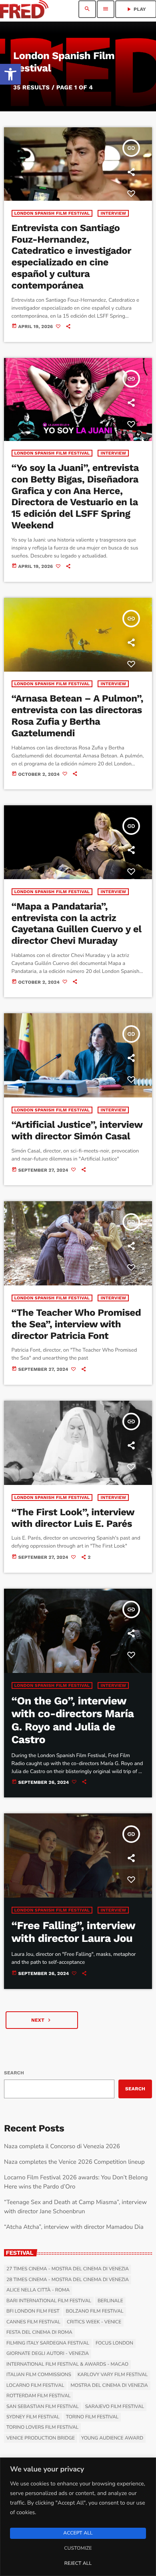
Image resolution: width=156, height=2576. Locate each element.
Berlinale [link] (110, 2301)
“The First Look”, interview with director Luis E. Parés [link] (73, 1518)
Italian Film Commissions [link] (39, 2375)
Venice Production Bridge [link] (41, 2438)
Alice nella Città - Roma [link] (38, 2290)
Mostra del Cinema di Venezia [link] (109, 2386)
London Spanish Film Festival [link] (52, 213)
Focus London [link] (114, 2343)
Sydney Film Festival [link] (33, 2417)
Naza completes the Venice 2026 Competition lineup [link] (74, 2162)
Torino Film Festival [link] (92, 2417)
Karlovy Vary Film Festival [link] (113, 2375)
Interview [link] (113, 213)
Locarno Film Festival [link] (35, 2386)
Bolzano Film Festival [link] (94, 2311)
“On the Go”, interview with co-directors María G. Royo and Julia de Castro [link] (73, 1720)
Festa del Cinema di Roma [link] (39, 2333)
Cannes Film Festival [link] (33, 2322)
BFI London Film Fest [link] (33, 2311)
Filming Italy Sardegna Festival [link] (48, 2343)
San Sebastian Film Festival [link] (43, 2407)
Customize (78, 2548)
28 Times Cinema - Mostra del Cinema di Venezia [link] (68, 2280)
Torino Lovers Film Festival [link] (42, 2428)
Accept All (78, 2533)
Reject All (78, 2564)
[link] (10, 74)
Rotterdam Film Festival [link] (38, 2396)
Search (14, 2073)
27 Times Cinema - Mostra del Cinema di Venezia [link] (68, 2269)
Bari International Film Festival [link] (49, 2301)
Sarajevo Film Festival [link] (115, 2407)
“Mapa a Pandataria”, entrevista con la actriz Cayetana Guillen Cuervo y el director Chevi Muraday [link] (77, 923)
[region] (78, 2517)
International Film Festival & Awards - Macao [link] (67, 2364)
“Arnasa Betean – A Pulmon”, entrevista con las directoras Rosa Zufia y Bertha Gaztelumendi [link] (78, 716)
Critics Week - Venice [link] (94, 2322)
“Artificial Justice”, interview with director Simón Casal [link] (77, 1130)
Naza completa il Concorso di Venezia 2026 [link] (62, 2147)
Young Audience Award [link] (112, 2438)
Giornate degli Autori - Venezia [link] (48, 2354)
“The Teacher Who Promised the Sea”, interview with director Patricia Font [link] (76, 1324)
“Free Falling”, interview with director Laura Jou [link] (74, 1932)
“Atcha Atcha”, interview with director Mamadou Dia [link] (74, 2227)
